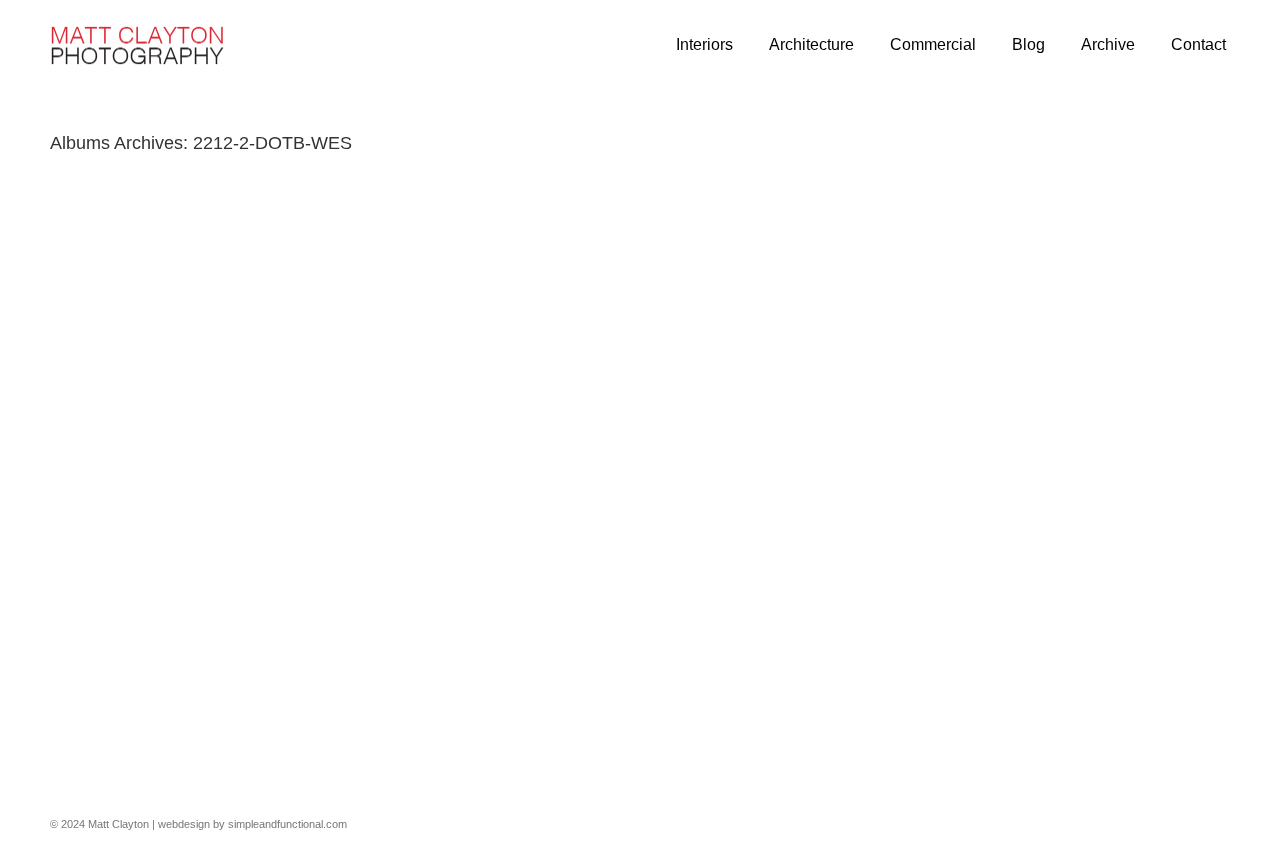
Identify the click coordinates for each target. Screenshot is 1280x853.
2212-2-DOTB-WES (103, 732)
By (214, 732)
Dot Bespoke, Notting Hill (139, 665)
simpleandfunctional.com (287, 824)
